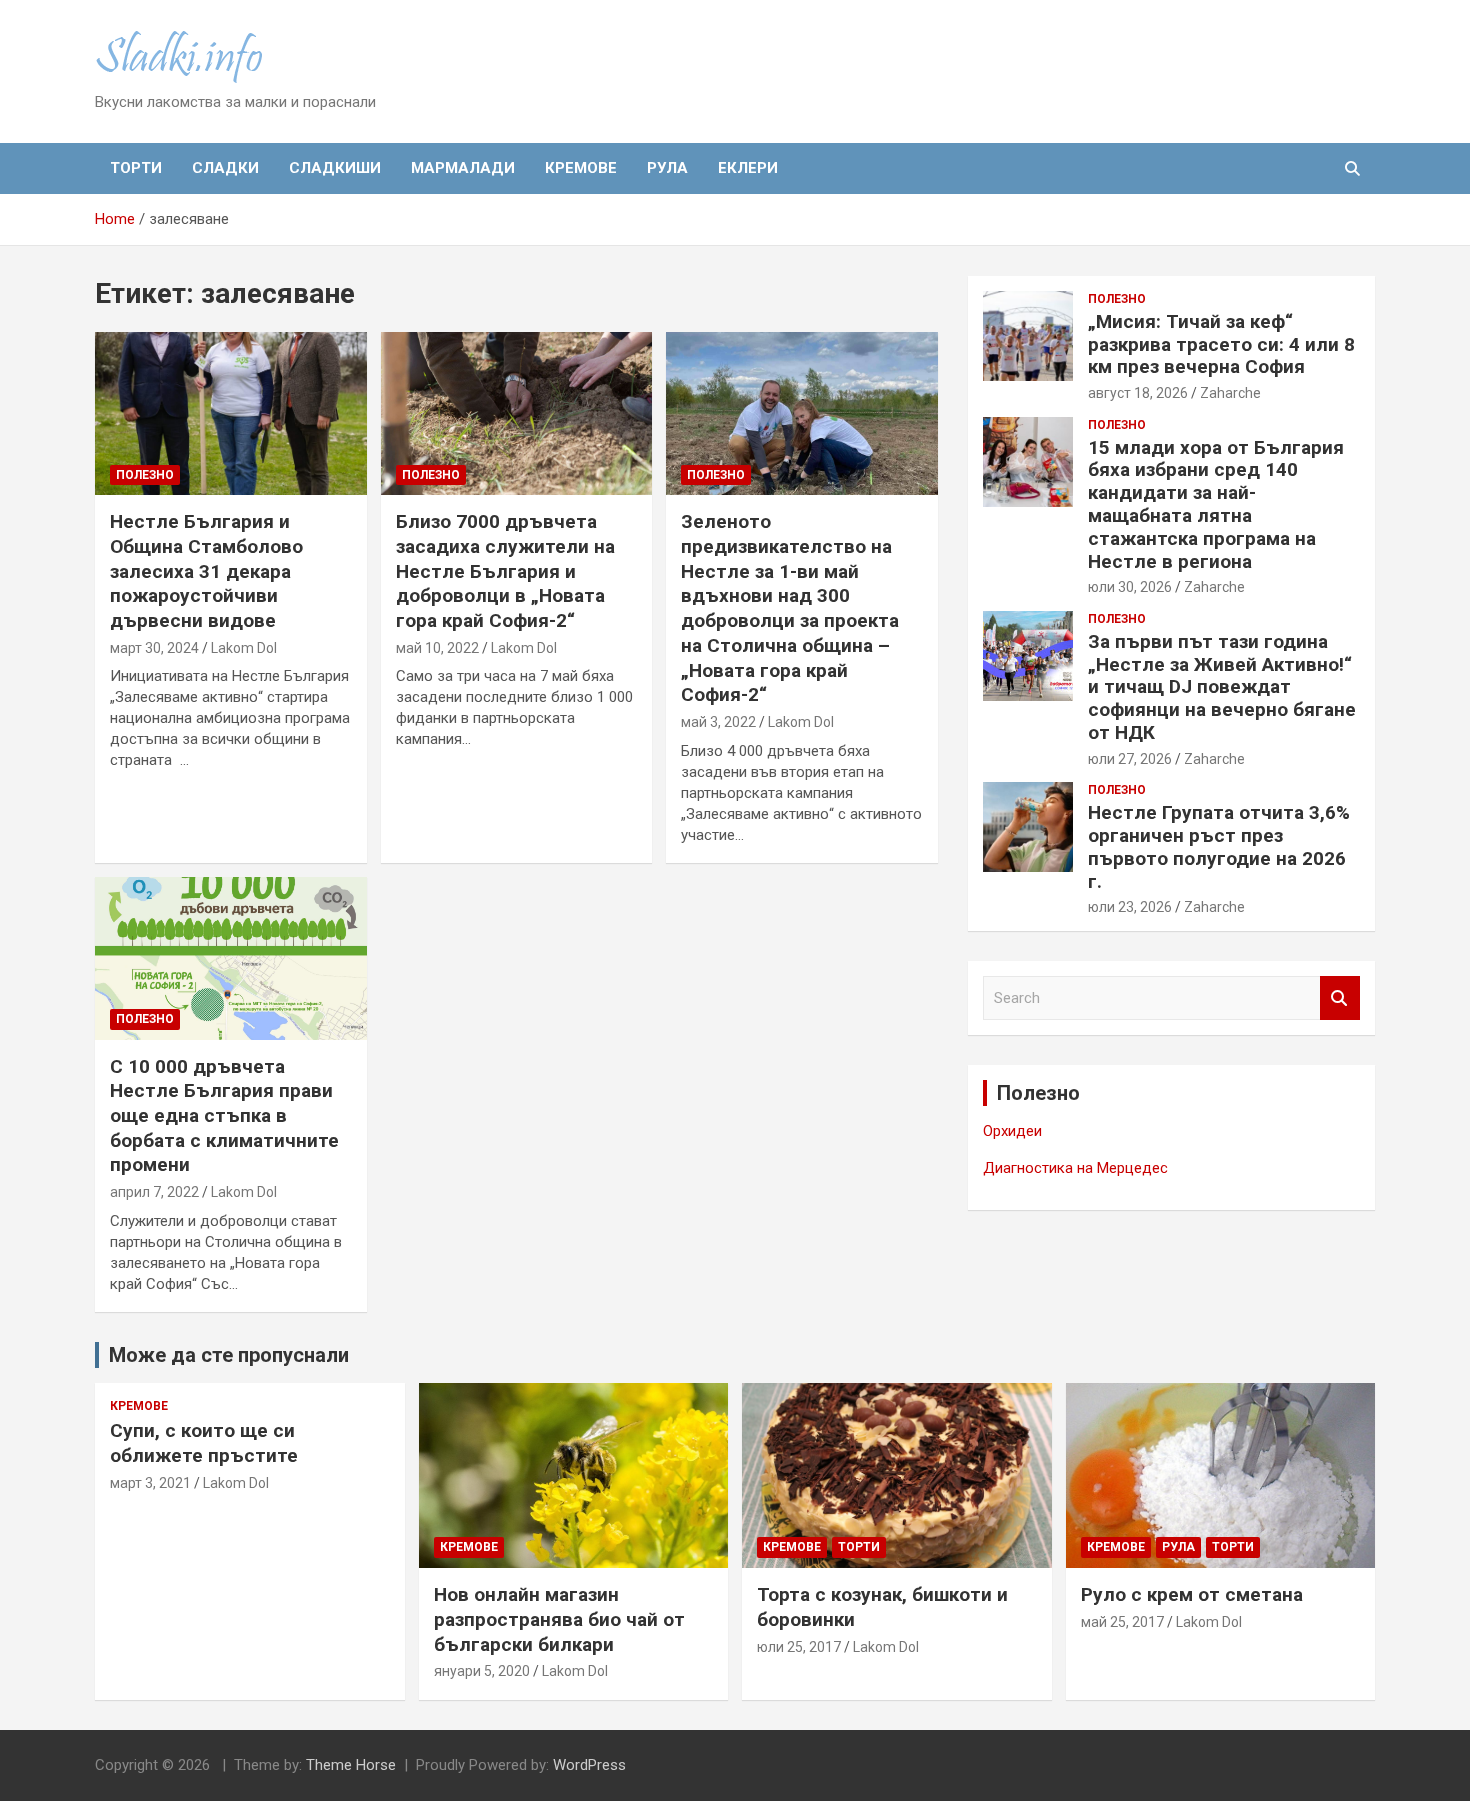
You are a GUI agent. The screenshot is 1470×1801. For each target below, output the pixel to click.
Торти (136, 168)
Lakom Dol (244, 648)
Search (1340, 998)
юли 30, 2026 (1130, 587)
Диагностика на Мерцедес (1075, 1168)
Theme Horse (351, 1765)
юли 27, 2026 (1130, 759)
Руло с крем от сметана (1192, 1594)
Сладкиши (335, 168)
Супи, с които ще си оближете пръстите (204, 1443)
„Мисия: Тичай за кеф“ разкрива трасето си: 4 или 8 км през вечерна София (1221, 344)
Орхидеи (1012, 1131)
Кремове (581, 168)
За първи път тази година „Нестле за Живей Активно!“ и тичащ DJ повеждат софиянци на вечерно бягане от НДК (1222, 687)
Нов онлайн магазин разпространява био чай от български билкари (559, 1619)
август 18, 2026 (1138, 393)
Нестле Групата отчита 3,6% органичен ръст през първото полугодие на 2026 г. (1219, 846)
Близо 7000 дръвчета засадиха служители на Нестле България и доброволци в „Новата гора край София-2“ (505, 571)
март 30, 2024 (154, 648)
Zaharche (1230, 393)
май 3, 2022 (718, 722)
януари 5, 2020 (482, 1671)
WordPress (589, 1765)
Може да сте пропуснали (229, 1355)
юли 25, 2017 (799, 1647)
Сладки (225, 168)
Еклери (748, 168)
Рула (667, 168)
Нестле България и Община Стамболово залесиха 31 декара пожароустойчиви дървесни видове (206, 571)
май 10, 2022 (437, 648)
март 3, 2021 (150, 1483)
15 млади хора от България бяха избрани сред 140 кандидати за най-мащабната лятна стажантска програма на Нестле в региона (1216, 504)
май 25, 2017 (1122, 1622)
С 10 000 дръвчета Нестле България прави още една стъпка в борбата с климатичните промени (224, 1116)
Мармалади (463, 168)
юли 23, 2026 (1130, 907)
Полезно (145, 475)
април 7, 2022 (154, 1192)
